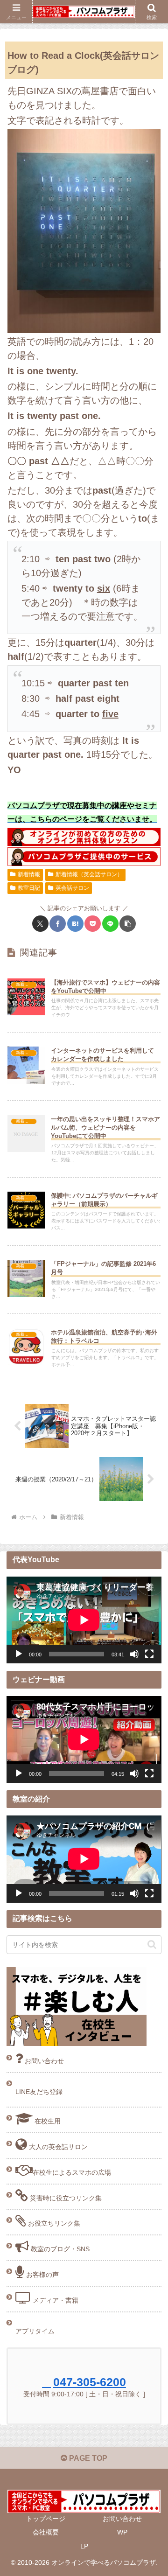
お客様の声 (42, 2275)
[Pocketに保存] (93, 924)
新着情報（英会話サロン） (89, 874)
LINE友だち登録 (39, 2092)
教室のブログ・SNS (59, 2249)
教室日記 (29, 888)
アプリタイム (35, 2331)
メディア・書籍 (55, 2300)
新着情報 (29, 874)
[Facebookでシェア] (58, 924)
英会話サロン (72, 888)
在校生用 (47, 2121)
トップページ (46, 2519)
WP (122, 2532)
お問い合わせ (43, 2061)
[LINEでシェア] (110, 924)
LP (84, 2546)
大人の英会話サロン (57, 2147)
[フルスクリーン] (149, 1654)
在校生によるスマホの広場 (72, 2172)
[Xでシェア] (40, 924)
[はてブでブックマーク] (75, 924)
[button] (128, 924)
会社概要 (46, 2532)
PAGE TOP (87, 2458)
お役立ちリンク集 (53, 2223)
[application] (84, 1620)
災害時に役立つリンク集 (65, 2198)
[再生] (19, 1654)
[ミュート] (134, 1654)
